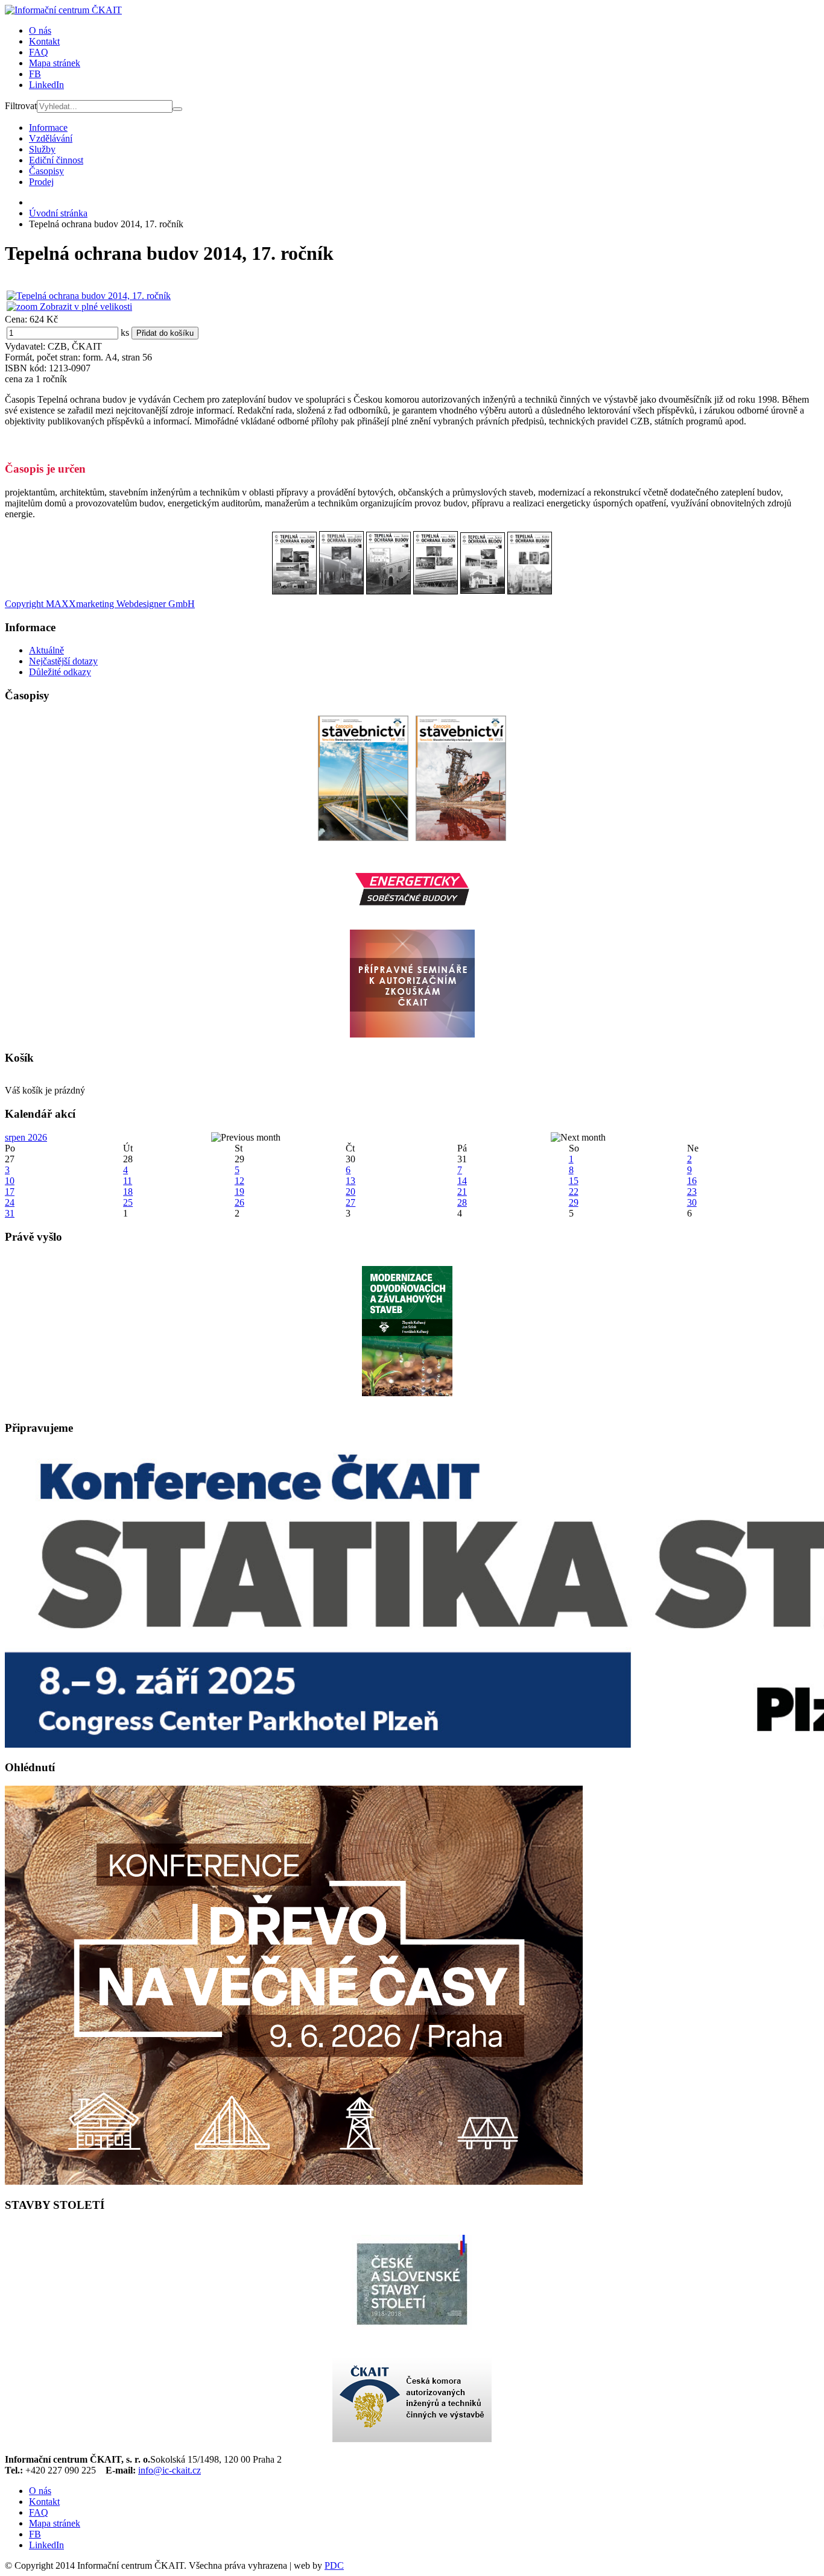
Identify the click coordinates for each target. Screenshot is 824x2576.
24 (10, 1202)
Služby (42, 149)
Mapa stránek (55, 63)
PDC (334, 2565)
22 (574, 1192)
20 (350, 1192)
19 (239, 1192)
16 (692, 1181)
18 (128, 1192)
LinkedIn (46, 85)
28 (462, 1202)
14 (462, 1181)
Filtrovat (21, 106)
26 (239, 1202)
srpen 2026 (26, 1137)
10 (10, 1181)
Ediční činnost (56, 160)
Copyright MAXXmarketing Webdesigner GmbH (100, 604)
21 (462, 1192)
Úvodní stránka (58, 213)
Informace (48, 128)
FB (35, 74)
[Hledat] (177, 109)
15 (574, 1181)
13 (350, 1181)
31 (10, 1213)
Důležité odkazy (60, 672)
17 (10, 1192)
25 (128, 1202)
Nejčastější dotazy (63, 661)
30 (692, 1202)
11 (128, 1181)
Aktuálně (46, 650)
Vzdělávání (51, 138)
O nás (40, 30)
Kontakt (44, 41)
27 (350, 1202)
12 (239, 1181)
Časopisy (46, 171)
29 (574, 1202)
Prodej (41, 182)
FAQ (39, 52)
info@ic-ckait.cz (170, 2470)
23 (692, 1192)
